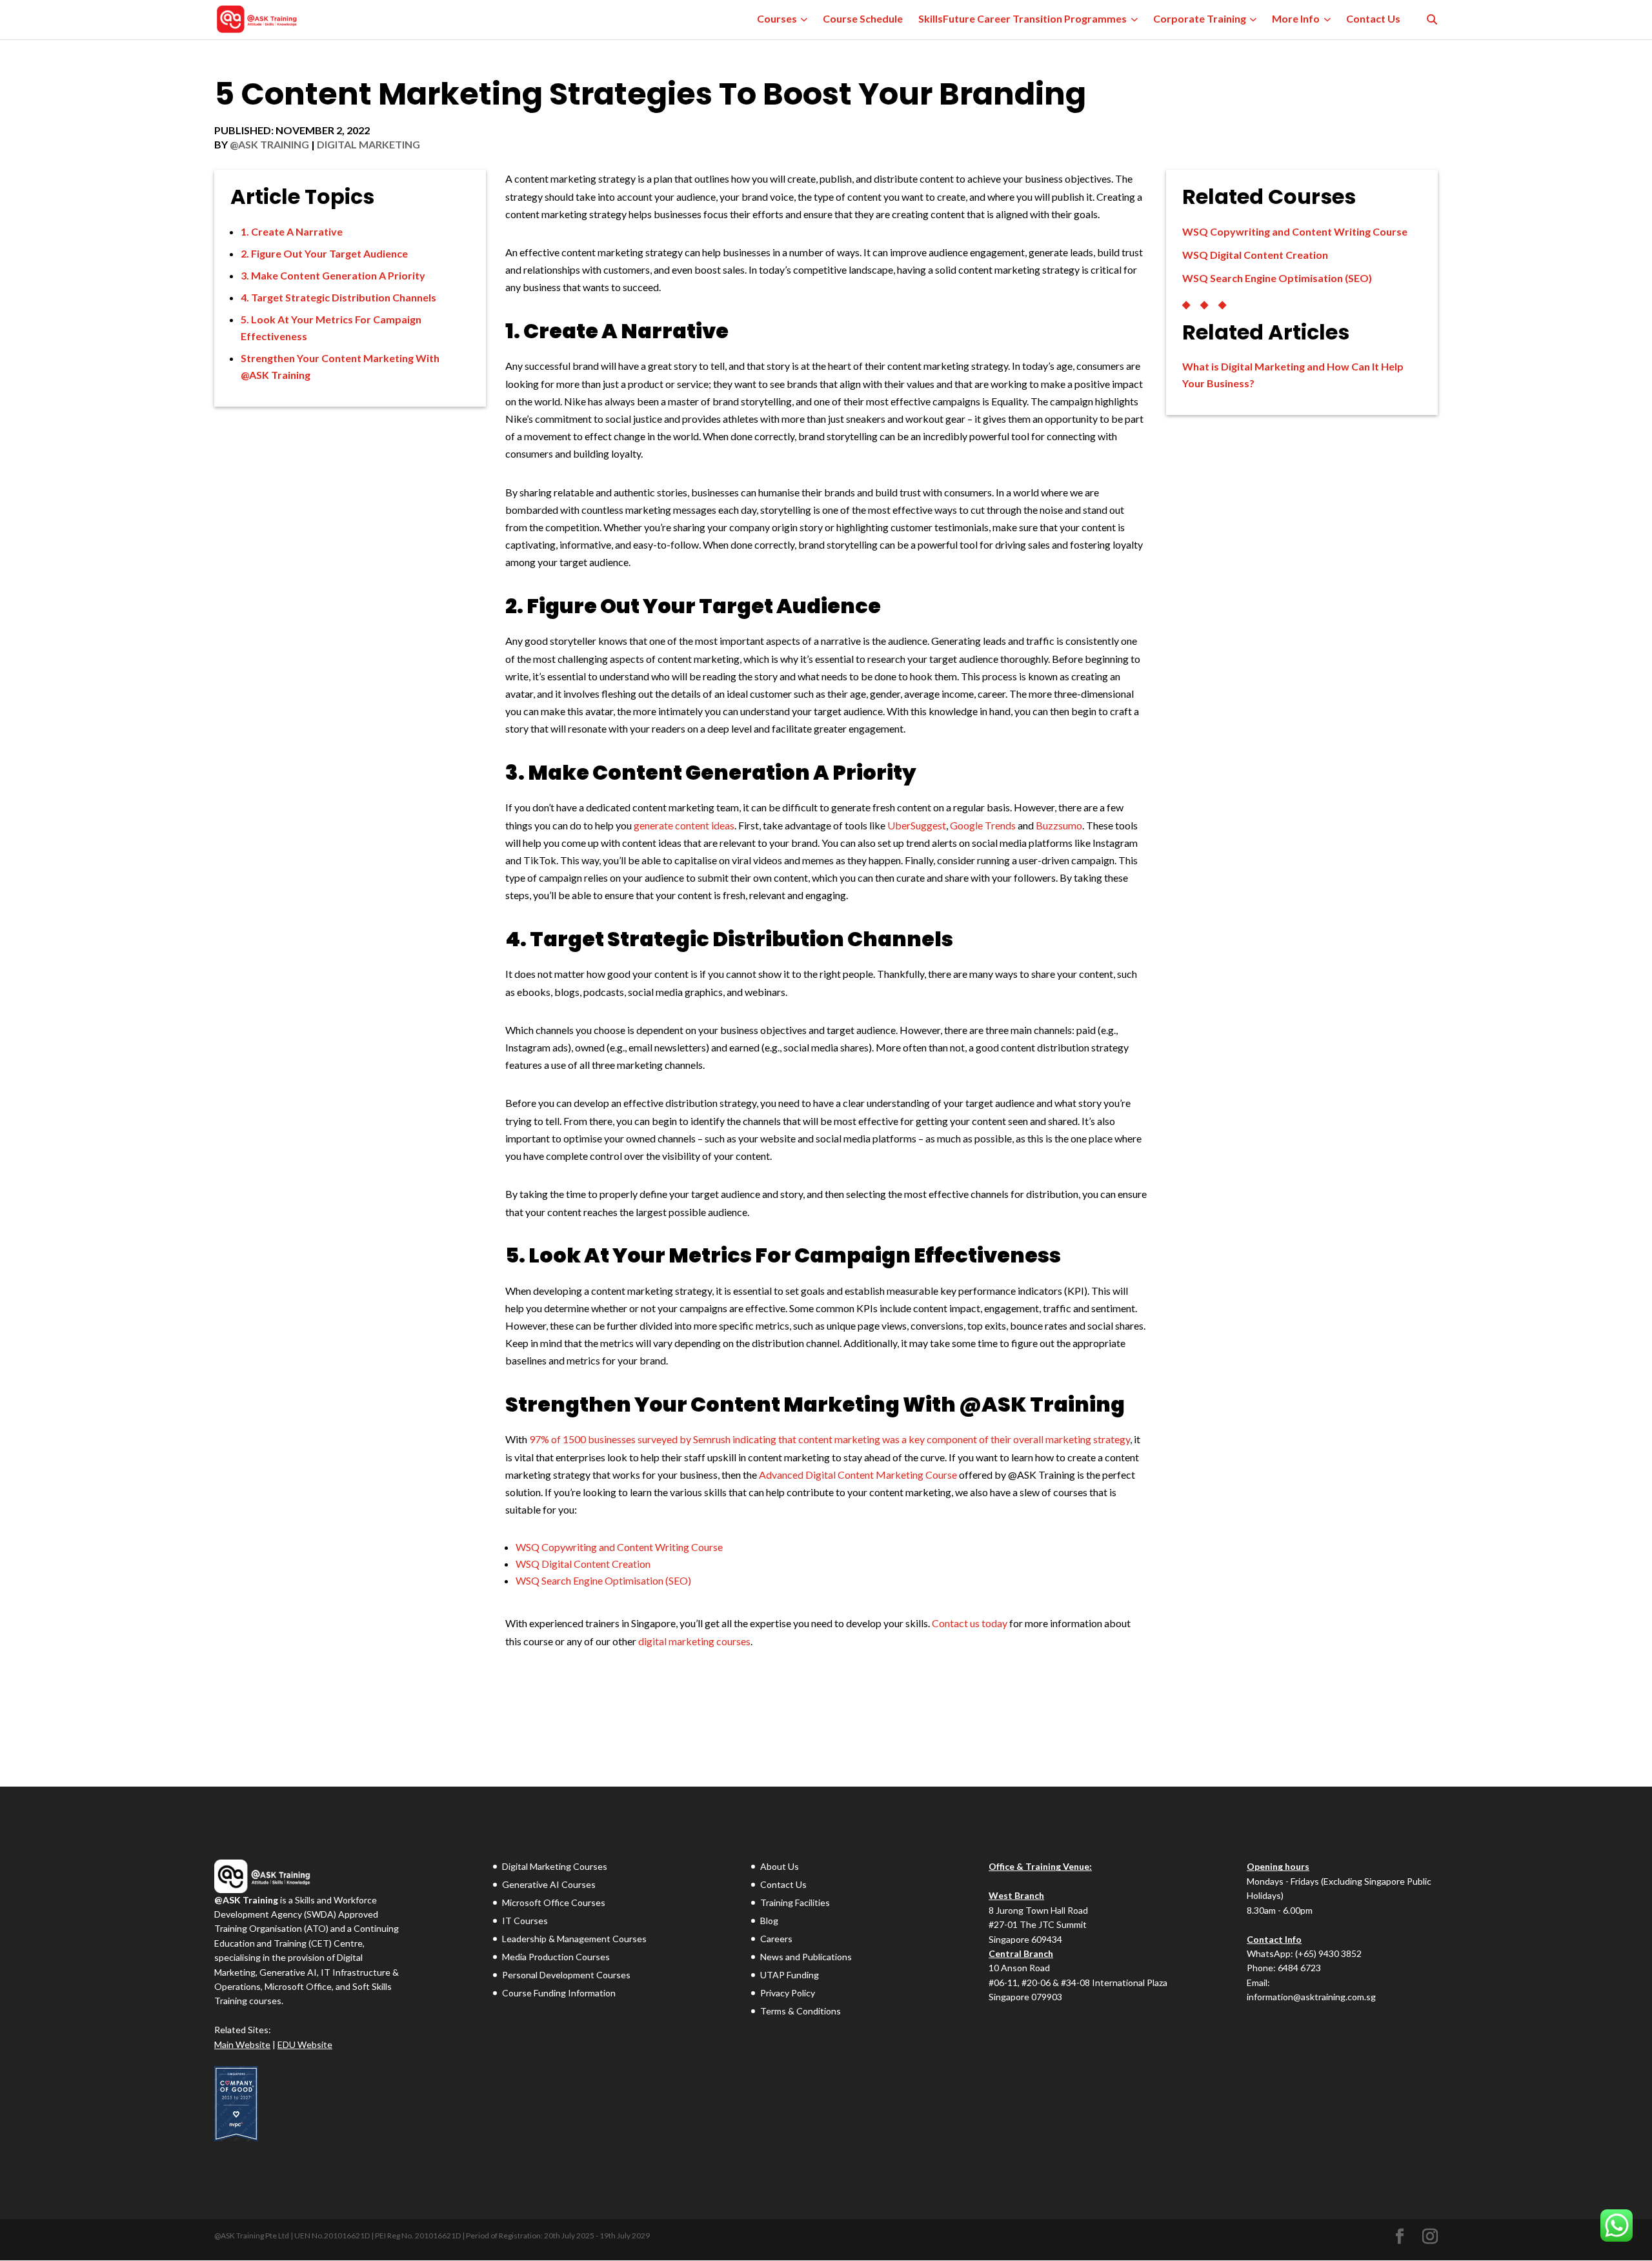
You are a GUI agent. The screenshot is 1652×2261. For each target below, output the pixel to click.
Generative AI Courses (549, 1884)
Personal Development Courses (566, 1975)
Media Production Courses (556, 1957)
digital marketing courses (694, 1641)
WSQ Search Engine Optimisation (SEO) (603, 1580)
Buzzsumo (1059, 825)
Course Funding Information (559, 1993)
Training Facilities (795, 1902)
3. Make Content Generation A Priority (333, 275)
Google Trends (983, 825)
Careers (776, 1939)
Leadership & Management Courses (574, 1939)
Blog (769, 1921)
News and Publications (806, 1957)
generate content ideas (684, 825)
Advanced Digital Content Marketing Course (858, 1475)
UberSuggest (917, 825)
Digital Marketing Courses (555, 1866)
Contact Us (783, 1884)
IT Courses (525, 1921)
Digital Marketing (368, 144)
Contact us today (970, 1623)
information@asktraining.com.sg (1311, 1997)
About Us (780, 1866)
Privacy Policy (788, 1993)
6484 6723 (1299, 1968)
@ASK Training (269, 144)
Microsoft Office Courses (554, 1902)
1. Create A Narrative (292, 231)
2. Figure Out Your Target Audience (324, 253)
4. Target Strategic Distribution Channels (338, 297)
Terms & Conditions (801, 2011)
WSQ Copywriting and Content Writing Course (619, 1547)
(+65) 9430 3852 (1328, 1953)
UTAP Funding (790, 1975)
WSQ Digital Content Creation (583, 1564)
